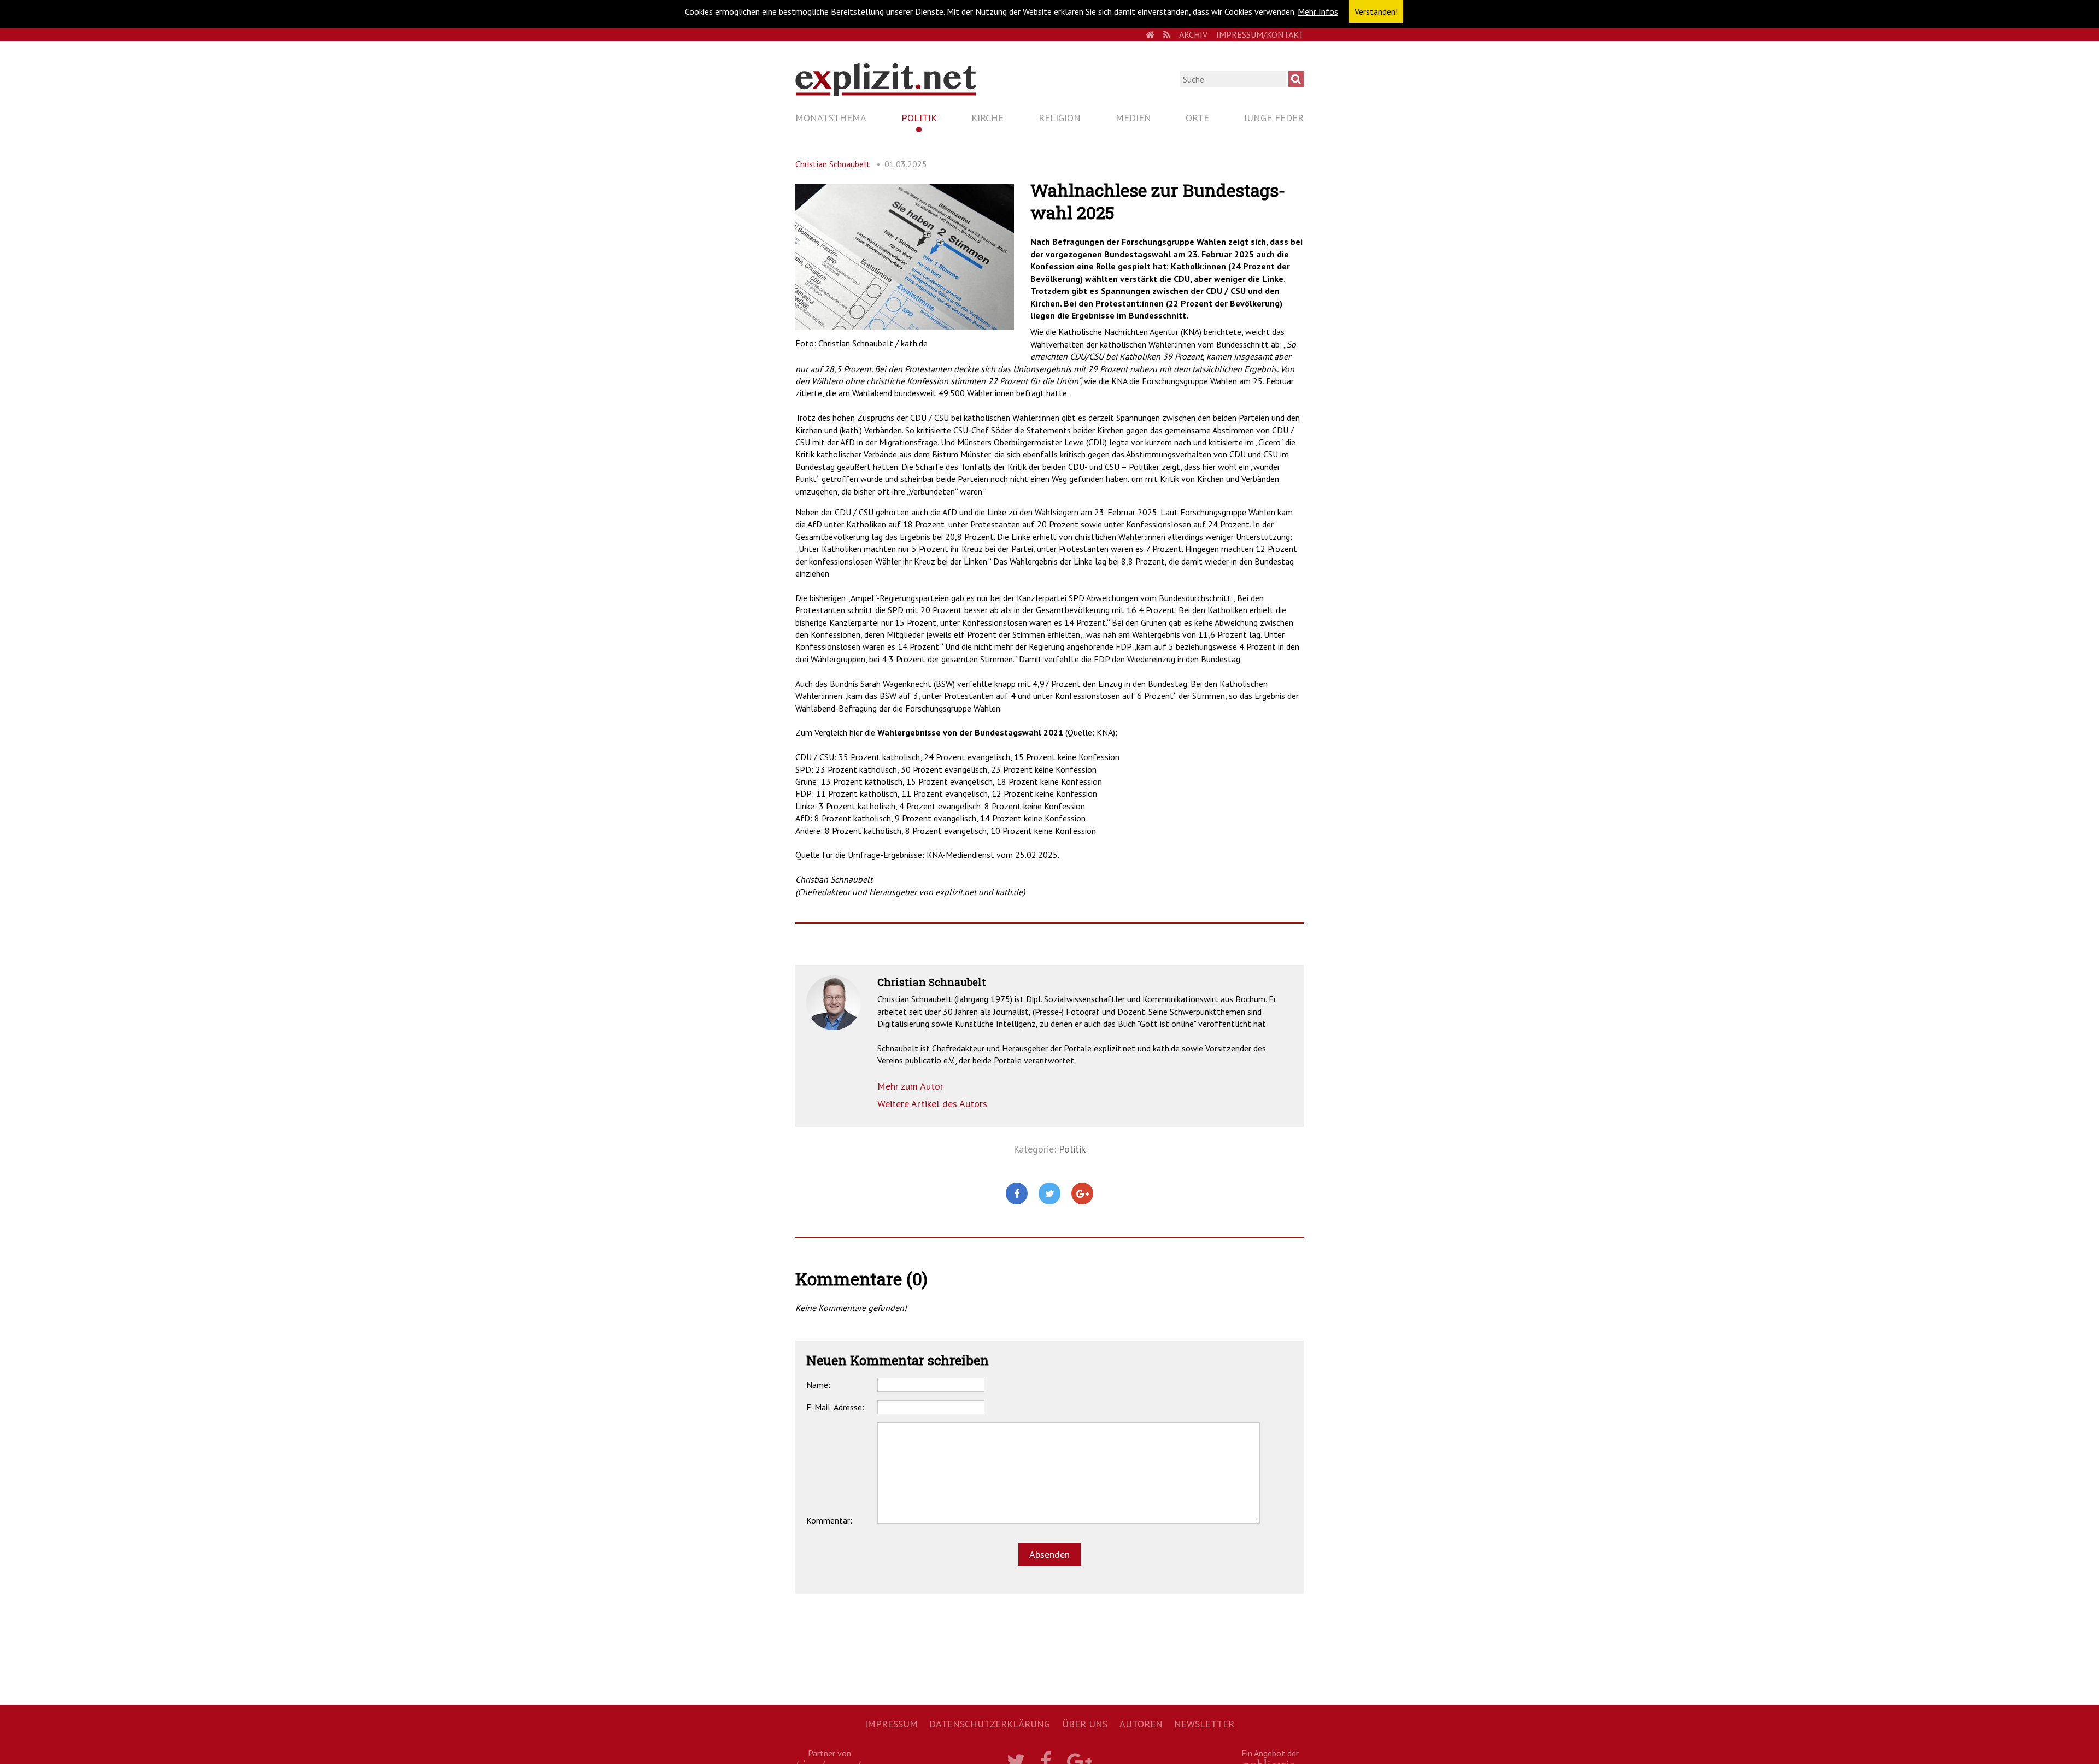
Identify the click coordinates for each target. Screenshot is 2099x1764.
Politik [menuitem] (919, 118)
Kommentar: (829, 1520)
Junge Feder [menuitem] (1274, 118)
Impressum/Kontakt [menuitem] (1260, 34)
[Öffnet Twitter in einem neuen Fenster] (1049, 1194)
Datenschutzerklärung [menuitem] (990, 1724)
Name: (818, 1385)
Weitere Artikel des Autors (932, 1104)
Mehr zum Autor (910, 1086)
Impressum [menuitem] (891, 1724)
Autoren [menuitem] (1141, 1724)
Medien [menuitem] (1133, 118)
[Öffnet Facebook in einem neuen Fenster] (1017, 1194)
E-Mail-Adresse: (835, 1407)
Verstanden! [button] (1376, 11)
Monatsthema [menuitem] (831, 118)
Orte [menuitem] (1197, 118)
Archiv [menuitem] (1193, 34)
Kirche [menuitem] (987, 118)
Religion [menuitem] (1060, 118)
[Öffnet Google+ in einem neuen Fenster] (1082, 1194)
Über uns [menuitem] (1085, 1724)
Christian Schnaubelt (833, 164)
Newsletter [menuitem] (1204, 1724)
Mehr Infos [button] (1318, 11)
